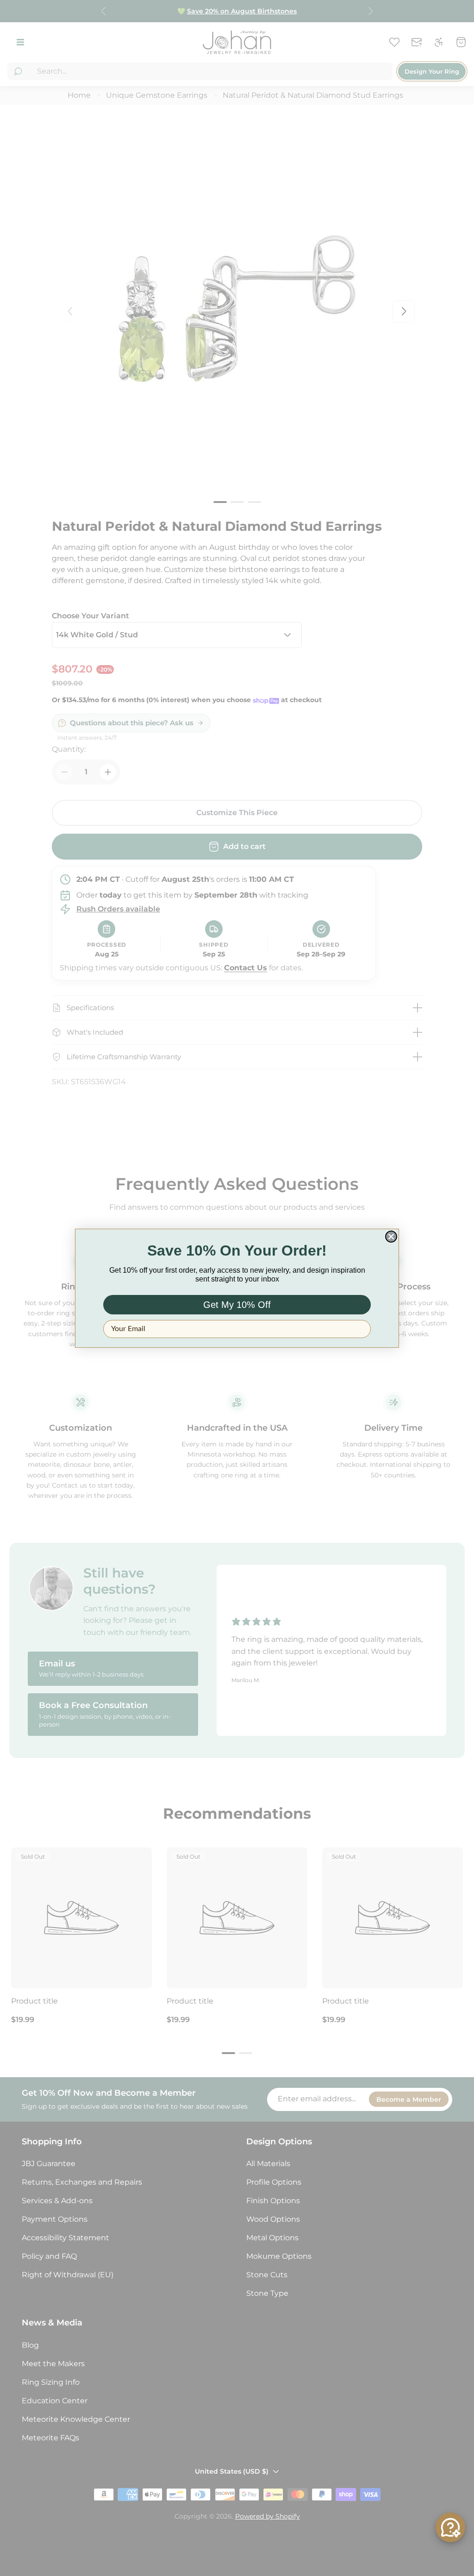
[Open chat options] (450, 2527)
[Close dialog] (391, 1237)
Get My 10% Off (237, 1305)
